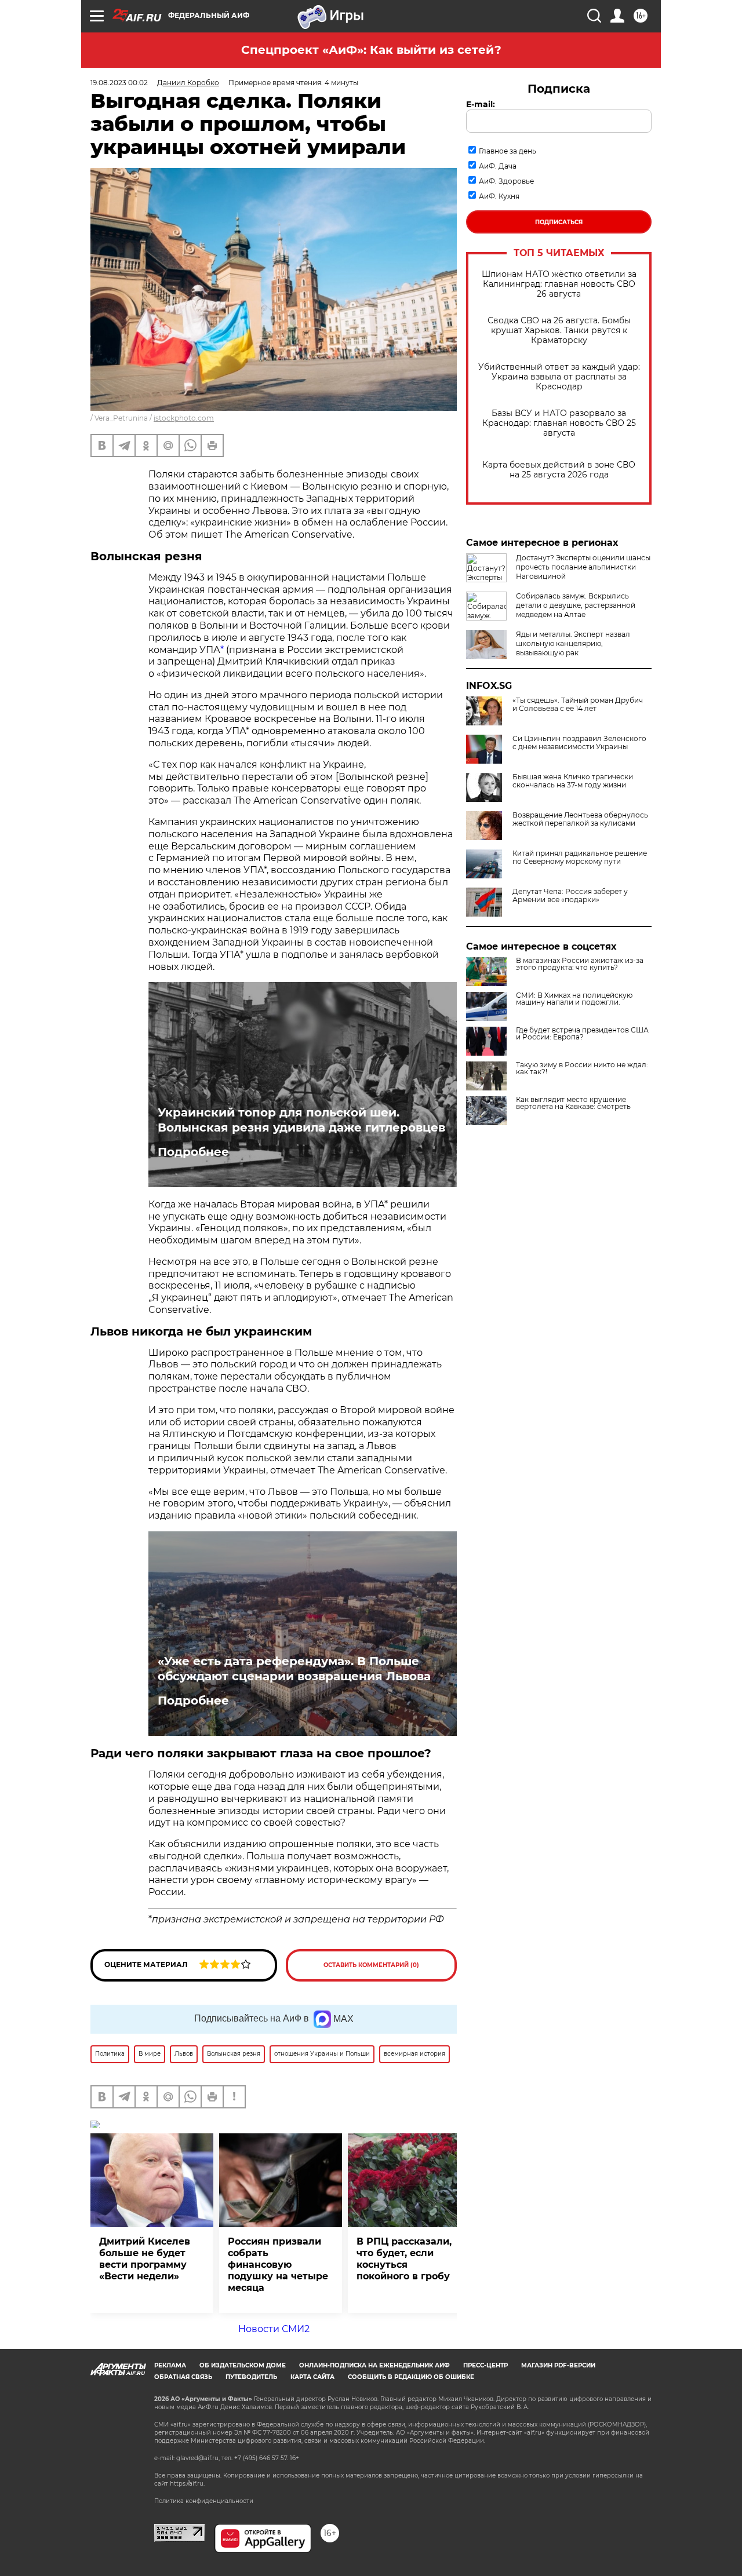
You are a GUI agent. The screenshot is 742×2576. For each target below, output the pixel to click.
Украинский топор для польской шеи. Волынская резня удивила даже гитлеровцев (301, 1120)
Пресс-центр (485, 2365)
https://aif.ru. (187, 2484)
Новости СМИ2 (274, 2329)
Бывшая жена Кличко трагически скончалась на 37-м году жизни (573, 781)
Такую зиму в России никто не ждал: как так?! (582, 1068)
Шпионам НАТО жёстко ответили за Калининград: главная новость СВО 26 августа (559, 284)
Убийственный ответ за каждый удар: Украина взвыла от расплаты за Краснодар (559, 377)
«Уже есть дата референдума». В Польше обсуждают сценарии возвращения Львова (294, 1669)
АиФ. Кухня (499, 196)
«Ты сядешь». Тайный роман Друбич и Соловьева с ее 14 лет (578, 705)
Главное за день (508, 151)
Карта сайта (312, 2377)
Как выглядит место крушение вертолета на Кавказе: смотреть (573, 1103)
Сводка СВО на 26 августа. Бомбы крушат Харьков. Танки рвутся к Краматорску (559, 331)
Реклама (170, 2365)
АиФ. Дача (498, 166)
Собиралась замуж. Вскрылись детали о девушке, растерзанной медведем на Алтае (576, 605)
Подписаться (559, 222)
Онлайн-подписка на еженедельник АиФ (374, 2365)
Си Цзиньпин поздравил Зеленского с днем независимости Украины (579, 743)
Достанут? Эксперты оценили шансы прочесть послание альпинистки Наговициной (583, 567)
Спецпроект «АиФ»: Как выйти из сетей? (371, 50)
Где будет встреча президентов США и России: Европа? (582, 1034)
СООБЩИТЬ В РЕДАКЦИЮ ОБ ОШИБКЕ (411, 2377)
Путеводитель (251, 2377)
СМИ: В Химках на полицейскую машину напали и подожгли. (574, 999)
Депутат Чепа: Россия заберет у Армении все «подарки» (570, 896)
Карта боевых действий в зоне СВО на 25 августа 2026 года (559, 470)
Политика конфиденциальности (204, 2501)
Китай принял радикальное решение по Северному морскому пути (580, 858)
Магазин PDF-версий (558, 2365)
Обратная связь (183, 2377)
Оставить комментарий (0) (371, 1965)
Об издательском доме (243, 2365)
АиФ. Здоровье (506, 181)
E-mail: (481, 104)
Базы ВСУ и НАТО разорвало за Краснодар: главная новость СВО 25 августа (559, 423)
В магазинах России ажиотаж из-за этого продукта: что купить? (580, 964)
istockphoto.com (184, 418)
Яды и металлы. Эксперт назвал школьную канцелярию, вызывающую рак (573, 643)
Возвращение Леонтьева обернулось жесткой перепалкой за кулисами (580, 819)
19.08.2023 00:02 (119, 83)
